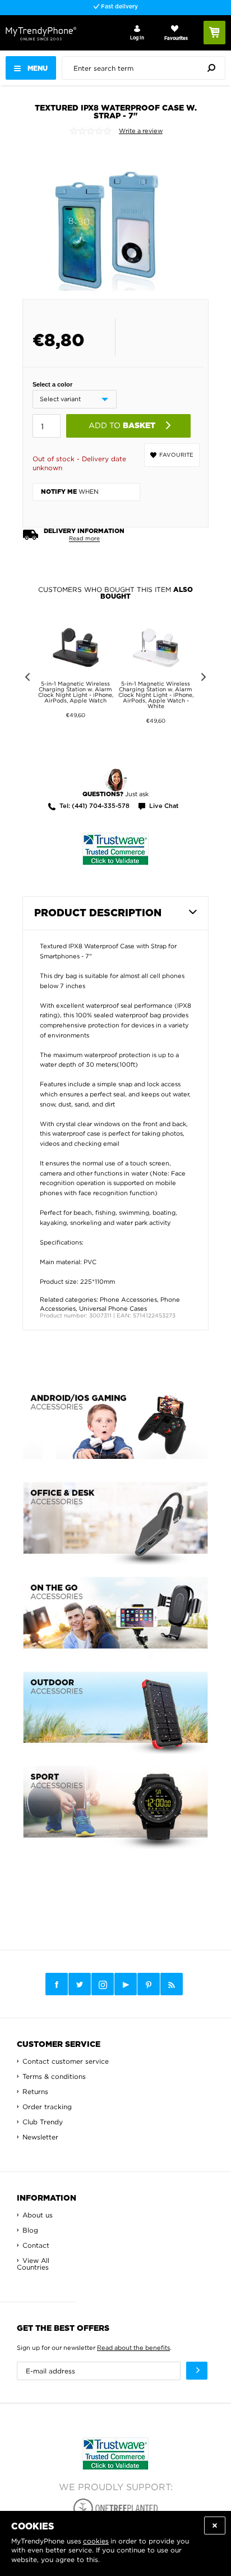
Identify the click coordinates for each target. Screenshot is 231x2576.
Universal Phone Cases (113, 1308)
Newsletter (40, 2137)
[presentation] (146, 68)
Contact (36, 2245)
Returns (35, 2091)
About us (38, 2215)
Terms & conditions (54, 2076)
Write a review (141, 131)
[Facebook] (57, 1984)
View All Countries (33, 2264)
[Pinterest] (149, 1984)
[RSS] (172, 1984)
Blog (30, 2230)
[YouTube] (126, 1984)
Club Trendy (43, 2122)
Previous (26, 679)
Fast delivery (119, 7)
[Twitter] (80, 1984)
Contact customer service (66, 2061)
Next (205, 679)
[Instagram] (103, 1985)
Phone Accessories (128, 1300)
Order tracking (47, 2107)
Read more (84, 538)
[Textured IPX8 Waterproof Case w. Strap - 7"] (106, 217)
